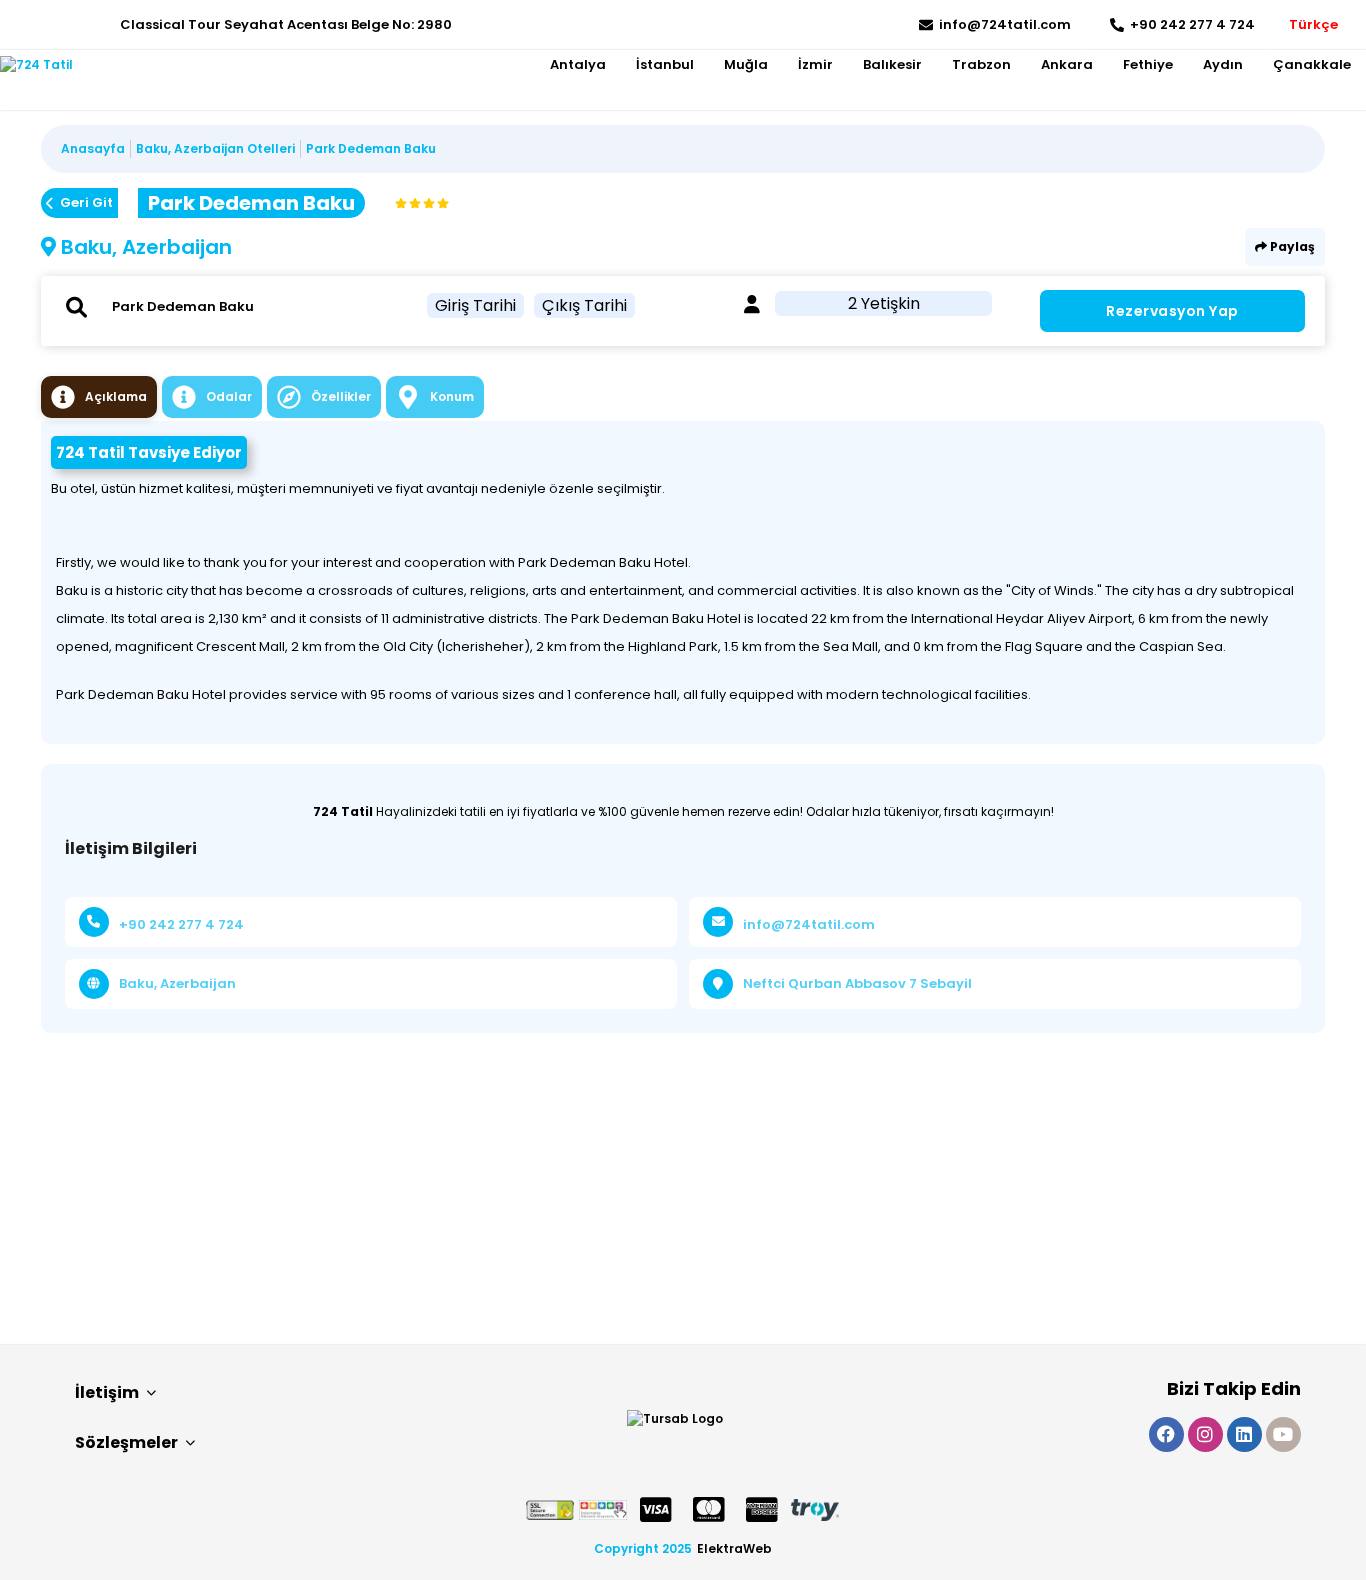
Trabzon (981, 64)
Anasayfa (93, 148)
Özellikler (341, 396)
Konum (452, 396)
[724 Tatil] (36, 65)
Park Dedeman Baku (371, 148)
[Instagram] (45, 25)
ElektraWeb (734, 1548)
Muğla (746, 64)
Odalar (229, 396)
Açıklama (116, 396)
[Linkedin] (75, 25)
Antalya (578, 64)
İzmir (815, 64)
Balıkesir (892, 64)
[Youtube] (105, 25)
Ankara (1067, 64)
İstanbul (665, 64)
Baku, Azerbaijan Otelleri (215, 148)
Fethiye (1148, 64)
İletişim (107, 1392)
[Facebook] (15, 25)
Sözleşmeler (126, 1442)
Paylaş (1291, 246)
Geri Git (86, 202)
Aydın (1223, 64)
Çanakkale (1312, 64)
